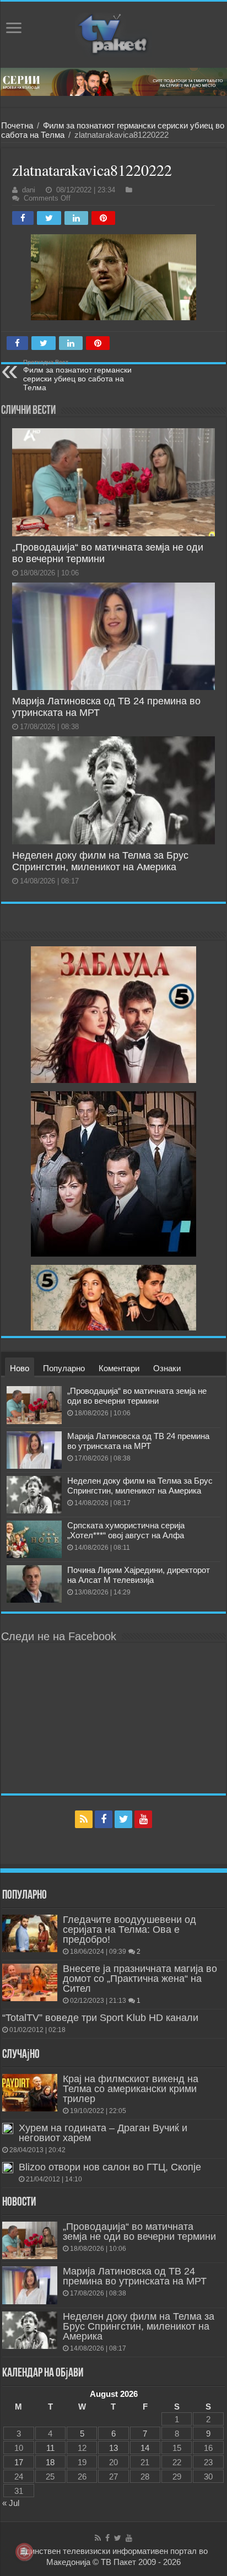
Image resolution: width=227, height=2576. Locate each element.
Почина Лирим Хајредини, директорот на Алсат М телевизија (139, 1575)
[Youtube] (143, 1819)
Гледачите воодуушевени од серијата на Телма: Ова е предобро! (129, 1930)
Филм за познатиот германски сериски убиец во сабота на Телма (77, 375)
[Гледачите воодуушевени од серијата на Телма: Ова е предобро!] (30, 1933)
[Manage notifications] (24, 2552)
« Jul (11, 2503)
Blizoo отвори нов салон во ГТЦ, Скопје (110, 2167)
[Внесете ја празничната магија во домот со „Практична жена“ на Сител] (30, 1982)
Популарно (64, 1368)
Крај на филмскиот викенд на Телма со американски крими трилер (131, 2089)
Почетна (17, 125)
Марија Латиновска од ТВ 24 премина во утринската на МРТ (138, 1441)
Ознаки (167, 1368)
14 (145, 2448)
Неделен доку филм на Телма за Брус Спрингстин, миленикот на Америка (100, 861)
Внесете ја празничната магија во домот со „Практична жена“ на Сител (140, 1979)
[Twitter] (123, 1819)
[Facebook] (104, 1819)
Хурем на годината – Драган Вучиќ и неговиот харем (103, 2133)
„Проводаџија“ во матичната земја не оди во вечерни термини (137, 1396)
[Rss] (84, 1819)
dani (29, 190)
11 (50, 2448)
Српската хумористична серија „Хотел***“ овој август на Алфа (126, 1530)
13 (113, 2448)
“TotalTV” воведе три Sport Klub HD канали (100, 2018)
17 (19, 2462)
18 (50, 2462)
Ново (20, 1368)
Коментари (119, 1368)
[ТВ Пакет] (113, 35)
